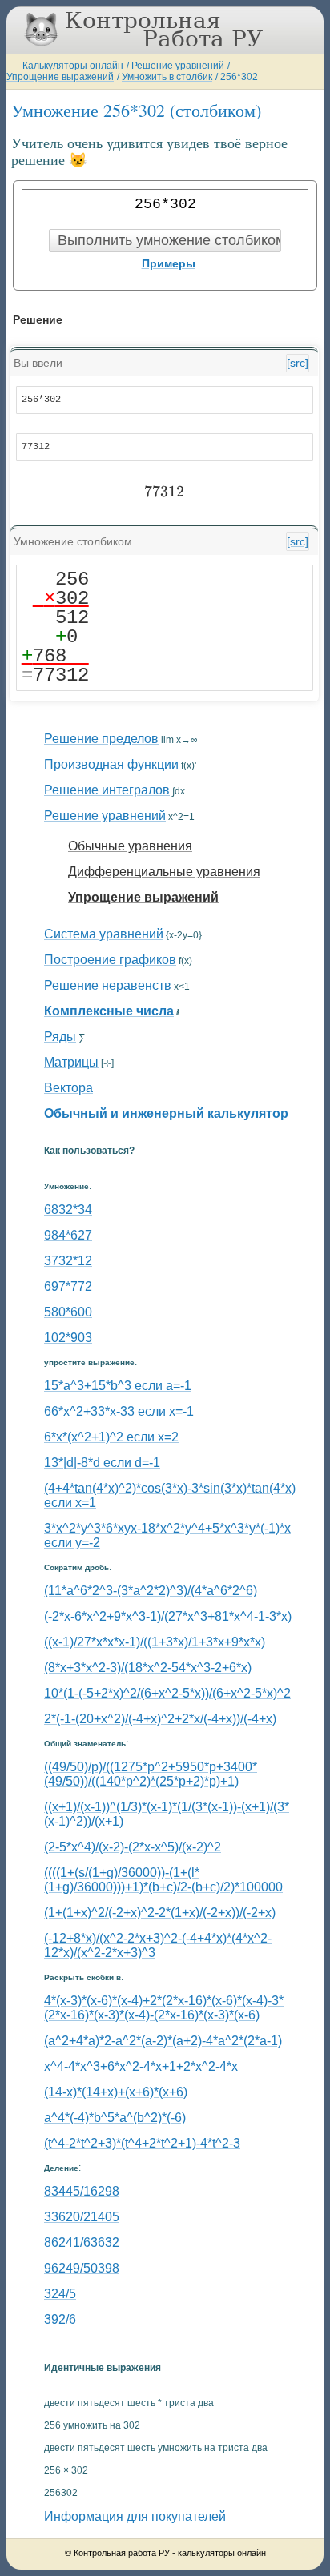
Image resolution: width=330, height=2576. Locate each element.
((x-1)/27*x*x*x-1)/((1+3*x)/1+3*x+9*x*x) (155, 1642)
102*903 (68, 1338)
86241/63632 (82, 2242)
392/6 (60, 2319)
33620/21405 (82, 2217)
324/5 (60, 2294)
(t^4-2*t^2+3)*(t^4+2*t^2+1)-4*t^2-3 (142, 2143)
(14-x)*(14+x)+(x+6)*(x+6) (116, 2092)
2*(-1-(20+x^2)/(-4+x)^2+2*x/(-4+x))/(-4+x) (160, 1719)
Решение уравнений (178, 66)
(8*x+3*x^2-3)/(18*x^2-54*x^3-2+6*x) (148, 1668)
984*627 (68, 1235)
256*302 (239, 77)
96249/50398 (82, 2268)
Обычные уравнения (130, 846)
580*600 (68, 1312)
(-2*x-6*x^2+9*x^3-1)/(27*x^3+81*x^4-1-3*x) (168, 1616)
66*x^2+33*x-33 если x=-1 (119, 1411)
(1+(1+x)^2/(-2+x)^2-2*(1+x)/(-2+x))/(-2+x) (160, 1913)
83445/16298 (82, 2191)
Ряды (60, 1037)
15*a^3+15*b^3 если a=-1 (118, 1386)
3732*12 (68, 1261)
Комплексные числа (109, 1011)
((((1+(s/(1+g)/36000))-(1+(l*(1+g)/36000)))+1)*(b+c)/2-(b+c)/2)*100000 (163, 1880)
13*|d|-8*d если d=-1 (102, 1463)
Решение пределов (101, 739)
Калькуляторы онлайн (73, 66)
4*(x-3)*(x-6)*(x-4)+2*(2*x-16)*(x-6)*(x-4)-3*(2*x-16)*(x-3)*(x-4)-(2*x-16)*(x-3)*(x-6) (164, 2008)
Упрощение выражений (60, 77)
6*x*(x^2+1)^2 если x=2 (111, 1437)
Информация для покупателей (135, 2516)
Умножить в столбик (167, 77)
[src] (298, 363)
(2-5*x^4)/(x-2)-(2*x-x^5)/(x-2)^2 (133, 1847)
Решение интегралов (107, 790)
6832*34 (68, 1210)
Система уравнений (104, 934)
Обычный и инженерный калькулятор (166, 1113)
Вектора (68, 1088)
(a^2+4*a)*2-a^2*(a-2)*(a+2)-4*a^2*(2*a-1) (163, 2041)
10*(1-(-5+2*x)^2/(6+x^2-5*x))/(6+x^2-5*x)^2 (167, 1693)
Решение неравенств (108, 985)
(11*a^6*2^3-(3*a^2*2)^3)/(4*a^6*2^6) (151, 1591)
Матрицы (71, 1062)
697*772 (68, 1286)
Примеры (169, 263)
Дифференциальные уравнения (164, 872)
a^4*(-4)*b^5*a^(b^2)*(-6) (115, 2118)
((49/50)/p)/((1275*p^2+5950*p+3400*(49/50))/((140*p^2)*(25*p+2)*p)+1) (151, 1774)
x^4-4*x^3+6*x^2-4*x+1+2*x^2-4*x (141, 2066)
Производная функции (111, 764)
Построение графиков (110, 960)
